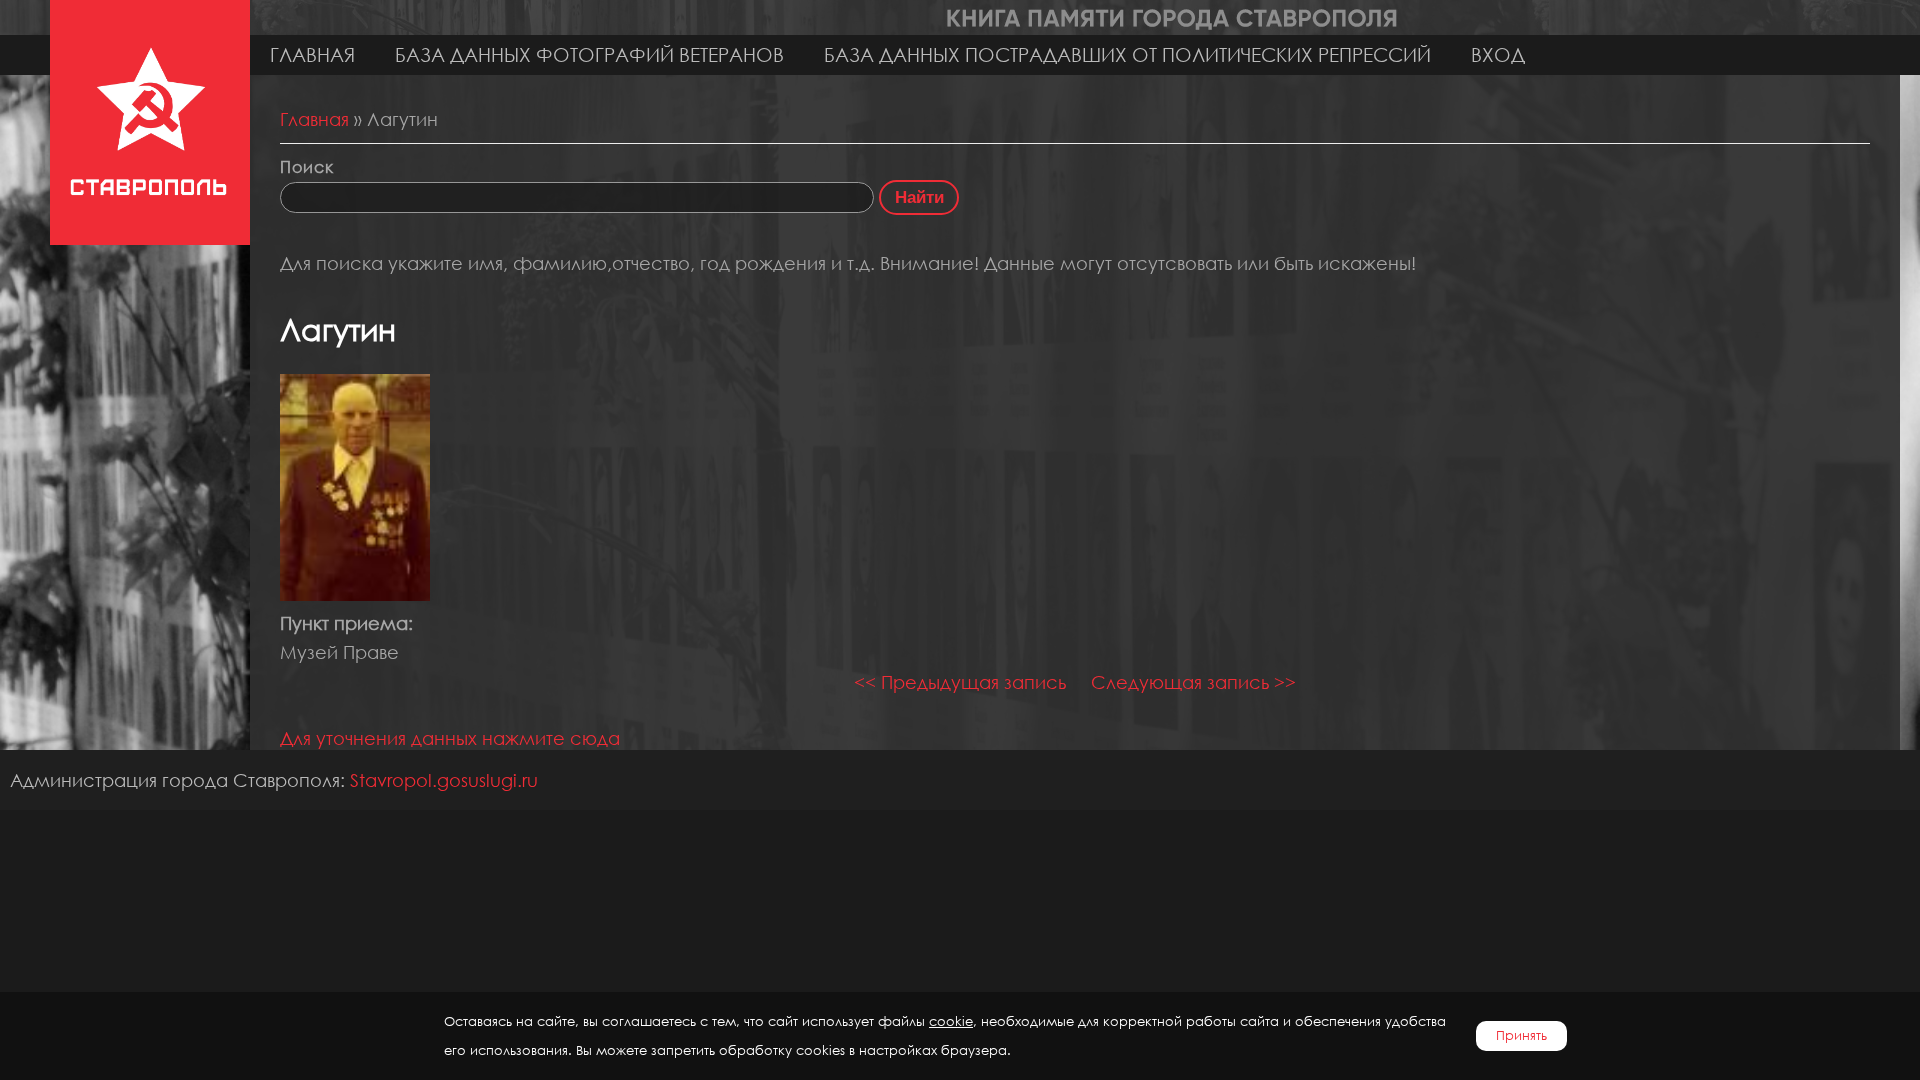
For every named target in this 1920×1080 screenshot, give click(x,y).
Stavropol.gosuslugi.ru (444, 780)
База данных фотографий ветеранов (589, 54)
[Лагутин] (355, 594)
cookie (951, 1021)
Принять (1521, 1035)
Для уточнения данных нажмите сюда (450, 738)
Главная (312, 54)
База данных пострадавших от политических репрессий (1127, 54)
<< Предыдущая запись (960, 682)
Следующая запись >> (1193, 682)
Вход (1498, 54)
